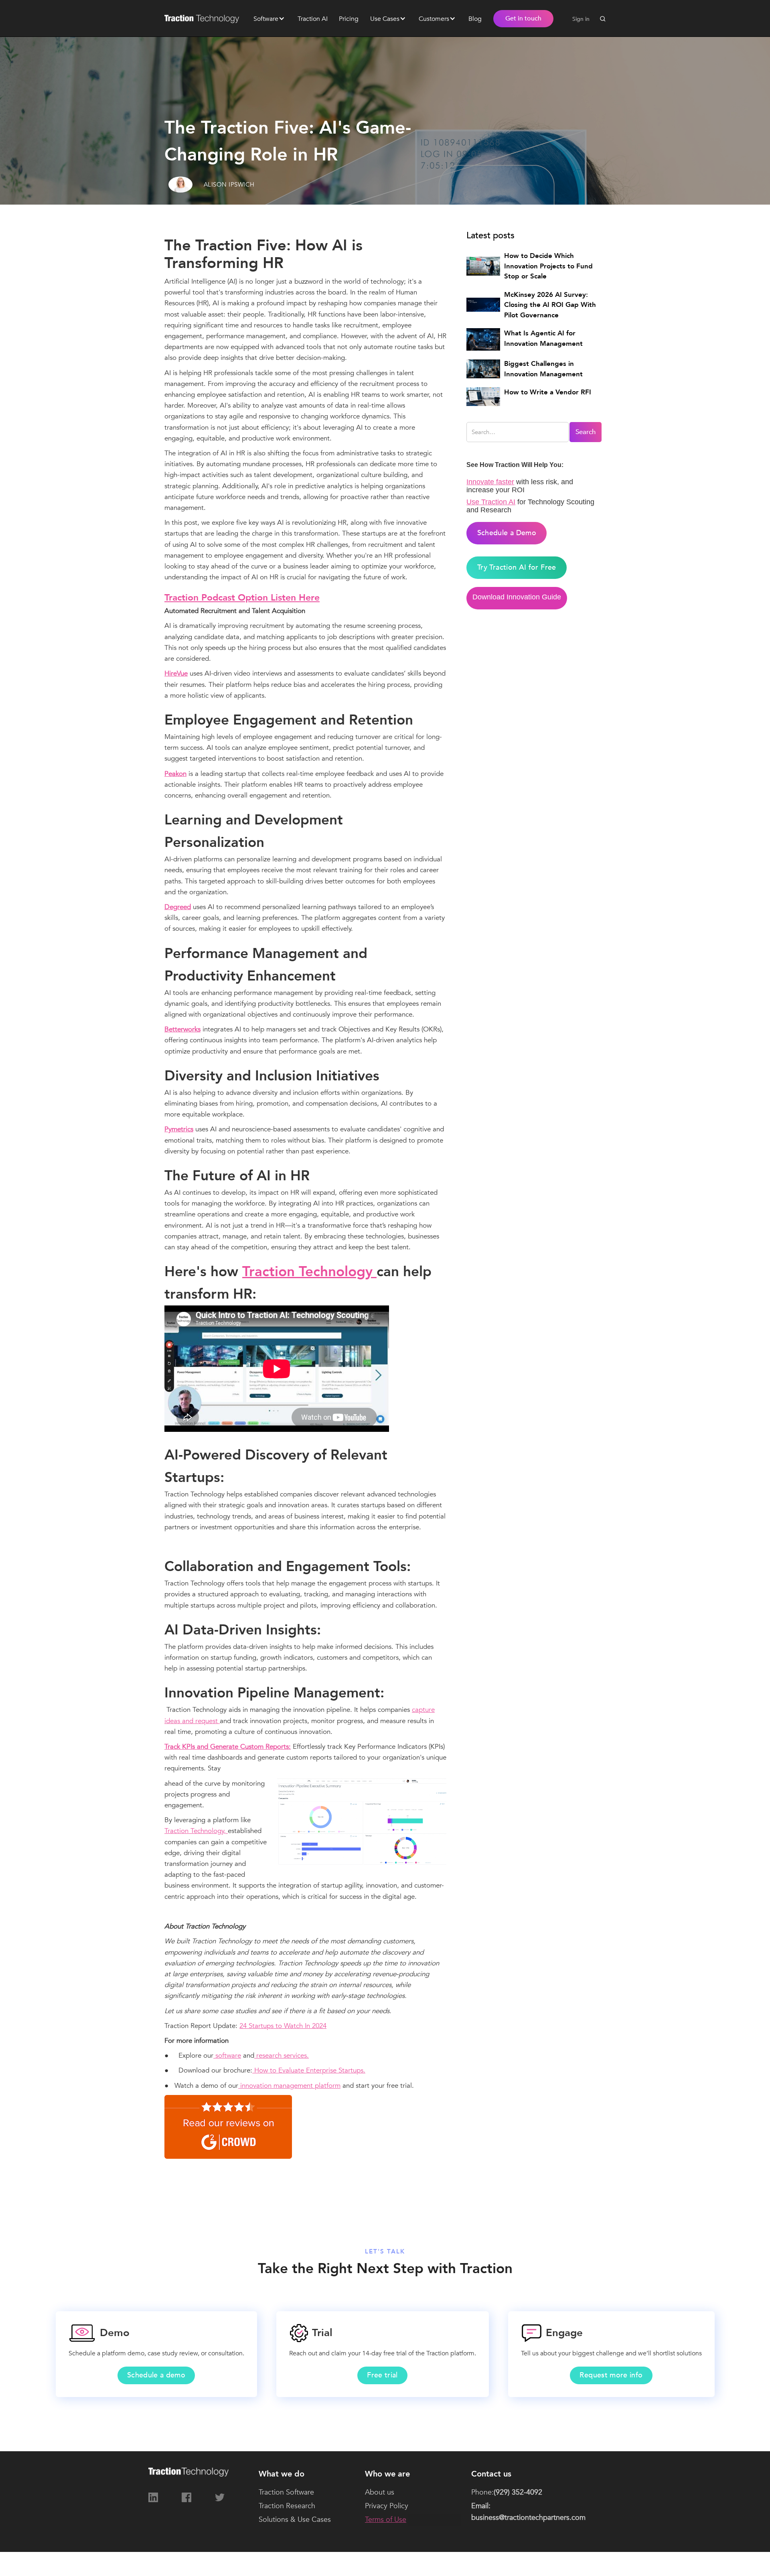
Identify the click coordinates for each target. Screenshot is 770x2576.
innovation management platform (289, 2086)
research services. (282, 2055)
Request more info (611, 2375)
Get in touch (523, 18)
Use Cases (385, 19)
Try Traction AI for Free (517, 567)
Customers (434, 19)
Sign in (581, 19)
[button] (269, 18)
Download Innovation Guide (517, 597)
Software (266, 19)
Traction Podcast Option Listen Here (242, 598)
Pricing (349, 19)
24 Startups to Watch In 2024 (283, 2026)
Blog (475, 19)
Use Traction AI (491, 502)
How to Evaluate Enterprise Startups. (309, 2070)
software (227, 2055)
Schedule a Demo (507, 533)
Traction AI (313, 19)
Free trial (382, 2375)
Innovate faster (490, 482)
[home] (205, 18)
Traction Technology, (196, 1831)
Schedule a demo (156, 2375)
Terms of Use (386, 2520)
